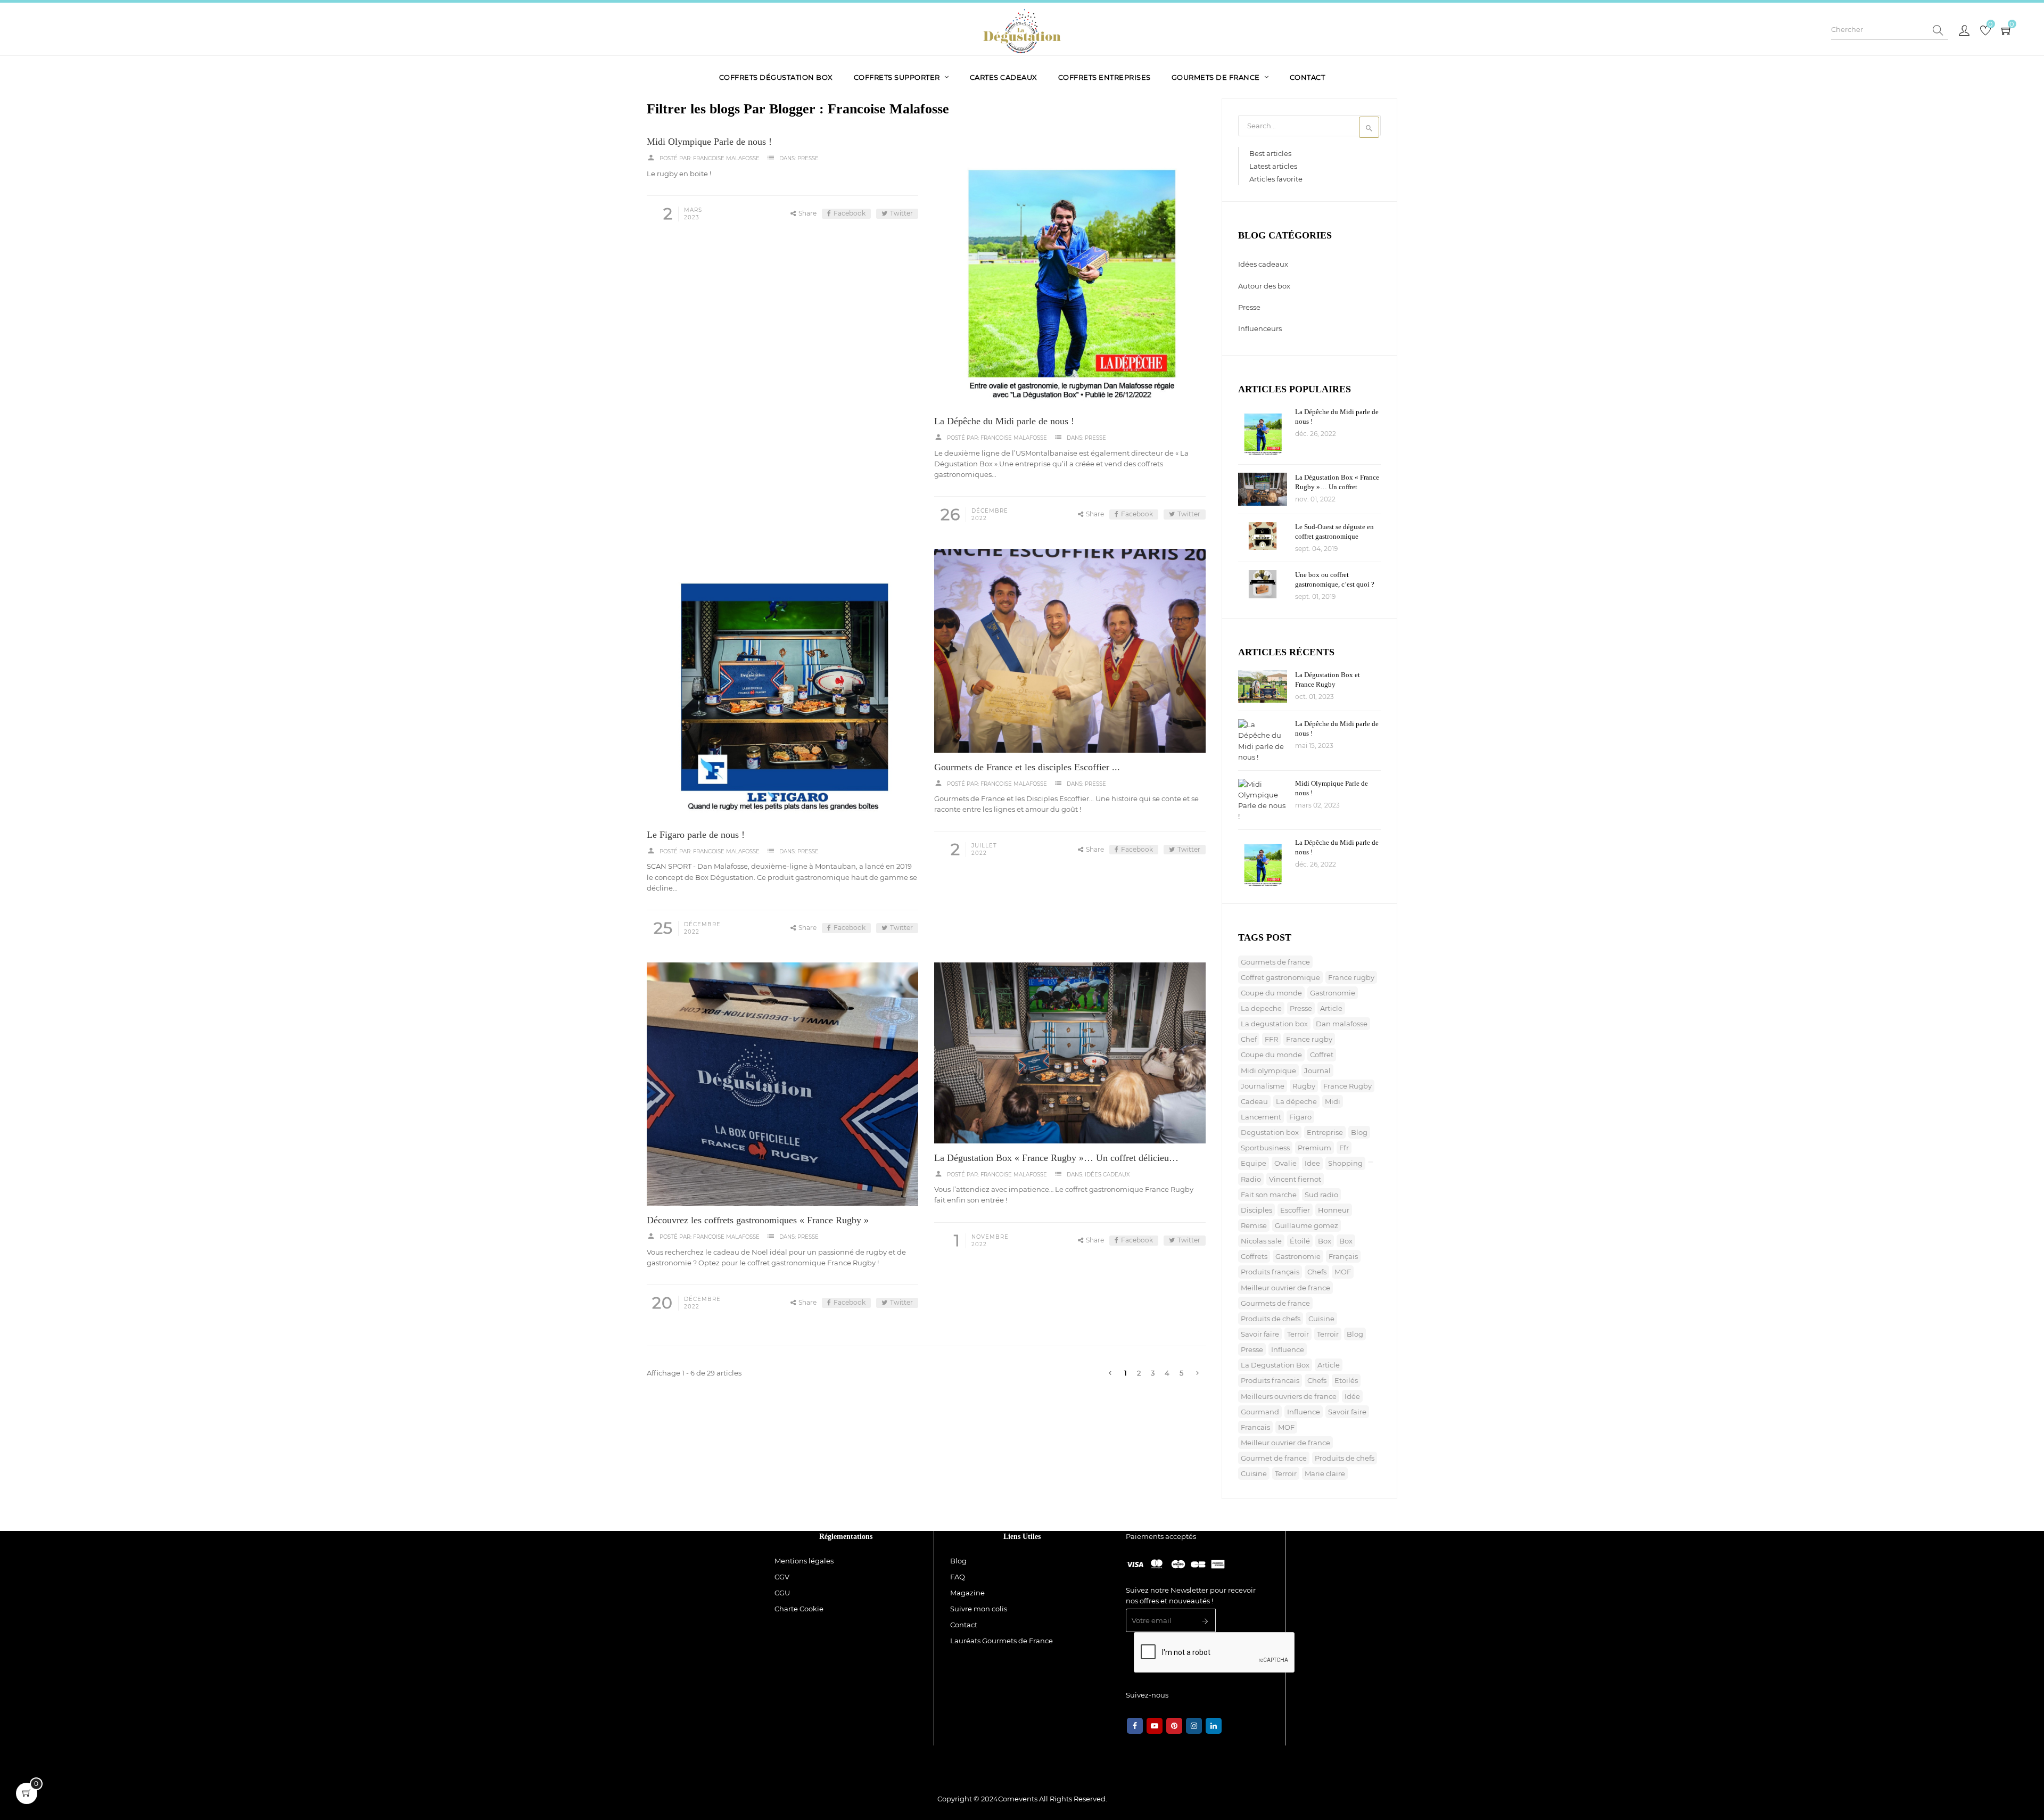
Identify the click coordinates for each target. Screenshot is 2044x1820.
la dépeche (1296, 1101)
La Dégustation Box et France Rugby (1328, 680)
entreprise (1325, 1132)
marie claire (1325, 1473)
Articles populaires (1295, 389)
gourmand (1260, 1412)
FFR (1271, 1039)
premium (1314, 1148)
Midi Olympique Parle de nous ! (709, 142)
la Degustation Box (1275, 1365)
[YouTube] (1155, 1726)
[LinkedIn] (1214, 1726)
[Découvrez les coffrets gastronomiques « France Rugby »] (782, 1084)
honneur (1334, 1210)
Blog (958, 1561)
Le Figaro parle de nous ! (696, 835)
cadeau (1254, 1101)
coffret (1322, 1055)
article (1331, 1008)
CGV (782, 1577)
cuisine (1321, 1319)
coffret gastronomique (1280, 977)
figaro (1300, 1117)
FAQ (958, 1577)
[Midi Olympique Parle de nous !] (1263, 800)
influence (1288, 1349)
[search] (1938, 31)
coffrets (1254, 1256)
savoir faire (1260, 1334)
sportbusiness (1265, 1148)
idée (1352, 1396)
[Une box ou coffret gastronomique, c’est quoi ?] (1263, 584)
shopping (1345, 1163)
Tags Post (1265, 937)
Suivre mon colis (979, 1609)
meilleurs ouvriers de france (1289, 1396)
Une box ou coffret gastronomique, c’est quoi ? (1335, 579)
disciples (1256, 1210)
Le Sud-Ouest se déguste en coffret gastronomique (1334, 532)
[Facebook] (1135, 1726)
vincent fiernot (1295, 1179)
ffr (1344, 1148)
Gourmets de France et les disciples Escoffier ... (1027, 767)
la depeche (1261, 1008)
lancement (1261, 1117)
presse (1301, 1008)
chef (1249, 1039)
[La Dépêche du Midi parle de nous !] (1070, 271)
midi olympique (1268, 1070)
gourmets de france (1275, 962)
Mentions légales (804, 1561)
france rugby (1351, 977)
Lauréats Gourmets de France (1002, 1641)
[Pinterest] (1174, 1726)
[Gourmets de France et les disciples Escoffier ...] (1070, 651)
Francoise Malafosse (726, 158)
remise (1254, 1225)
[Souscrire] (1205, 1622)
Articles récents (1286, 652)
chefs (1317, 1272)
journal (1317, 1070)
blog (1359, 1132)
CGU (782, 1593)
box (1325, 1241)
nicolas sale (1261, 1241)
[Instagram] (1194, 1726)
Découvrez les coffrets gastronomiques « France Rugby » (758, 1220)
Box (1346, 1241)
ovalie (1285, 1163)
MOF (1343, 1272)
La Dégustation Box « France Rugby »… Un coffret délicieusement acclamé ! (1056, 1158)
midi (1333, 1101)
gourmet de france (1274, 1458)
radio (1251, 1179)
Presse (808, 158)
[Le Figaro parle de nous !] (782, 685)
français (1343, 1256)
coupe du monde (1271, 993)
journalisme (1263, 1086)
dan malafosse (1342, 1024)
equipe (1254, 1163)
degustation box (1270, 1132)
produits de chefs (1271, 1319)
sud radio (1321, 1195)
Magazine (967, 1593)
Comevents (1018, 1799)
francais (1255, 1427)
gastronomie (1333, 993)
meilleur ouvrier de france (1285, 1288)
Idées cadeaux (1107, 1175)
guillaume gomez (1307, 1225)
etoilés (1346, 1380)
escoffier (1295, 1210)
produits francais (1270, 1380)
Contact (964, 1625)
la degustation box (1274, 1024)
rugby (1304, 1086)
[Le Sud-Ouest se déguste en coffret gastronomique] (1263, 536)
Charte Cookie (799, 1609)
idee (1312, 1163)
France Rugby (1347, 1086)
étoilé (1300, 1241)
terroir (1298, 1334)
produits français (1270, 1272)
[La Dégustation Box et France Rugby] (1263, 686)
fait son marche (1269, 1195)
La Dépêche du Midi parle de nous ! (1004, 421)
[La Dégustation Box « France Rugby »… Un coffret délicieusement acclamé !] (1070, 1053)
